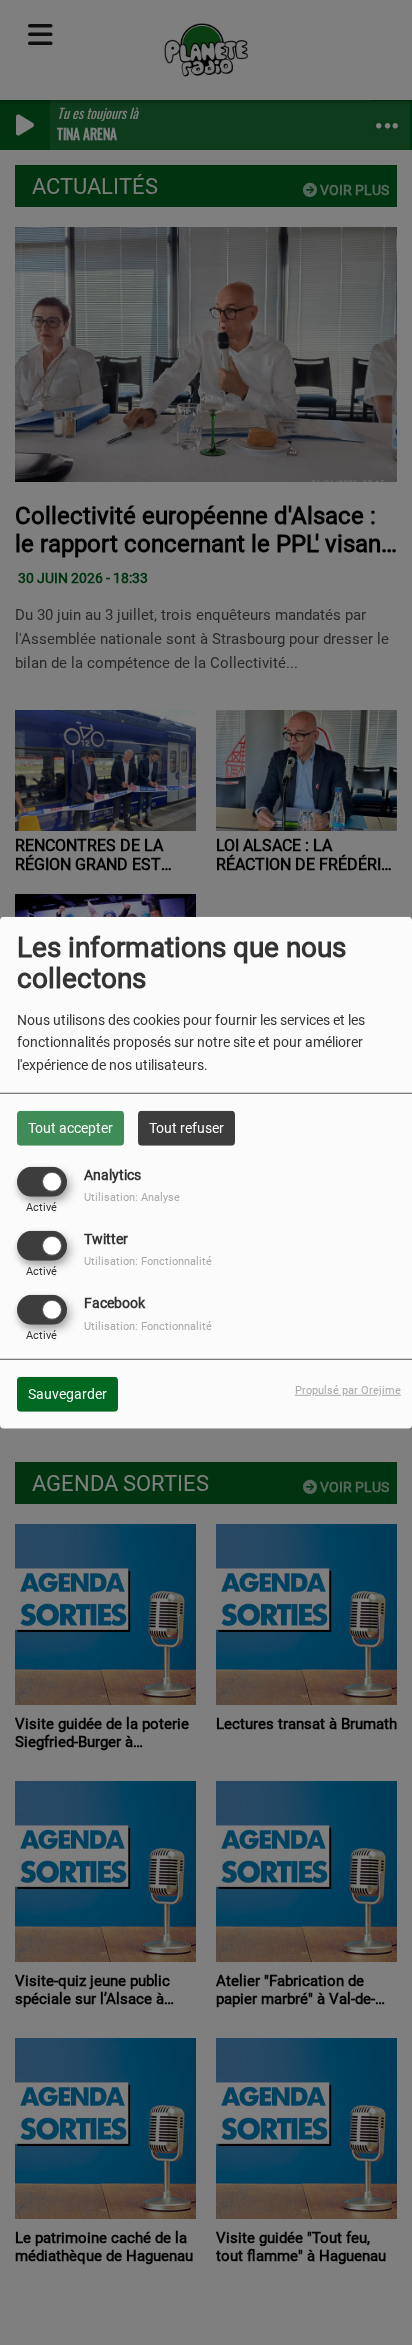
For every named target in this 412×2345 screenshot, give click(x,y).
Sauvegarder (67, 1394)
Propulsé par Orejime (348, 1390)
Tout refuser (186, 1127)
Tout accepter (70, 1127)
